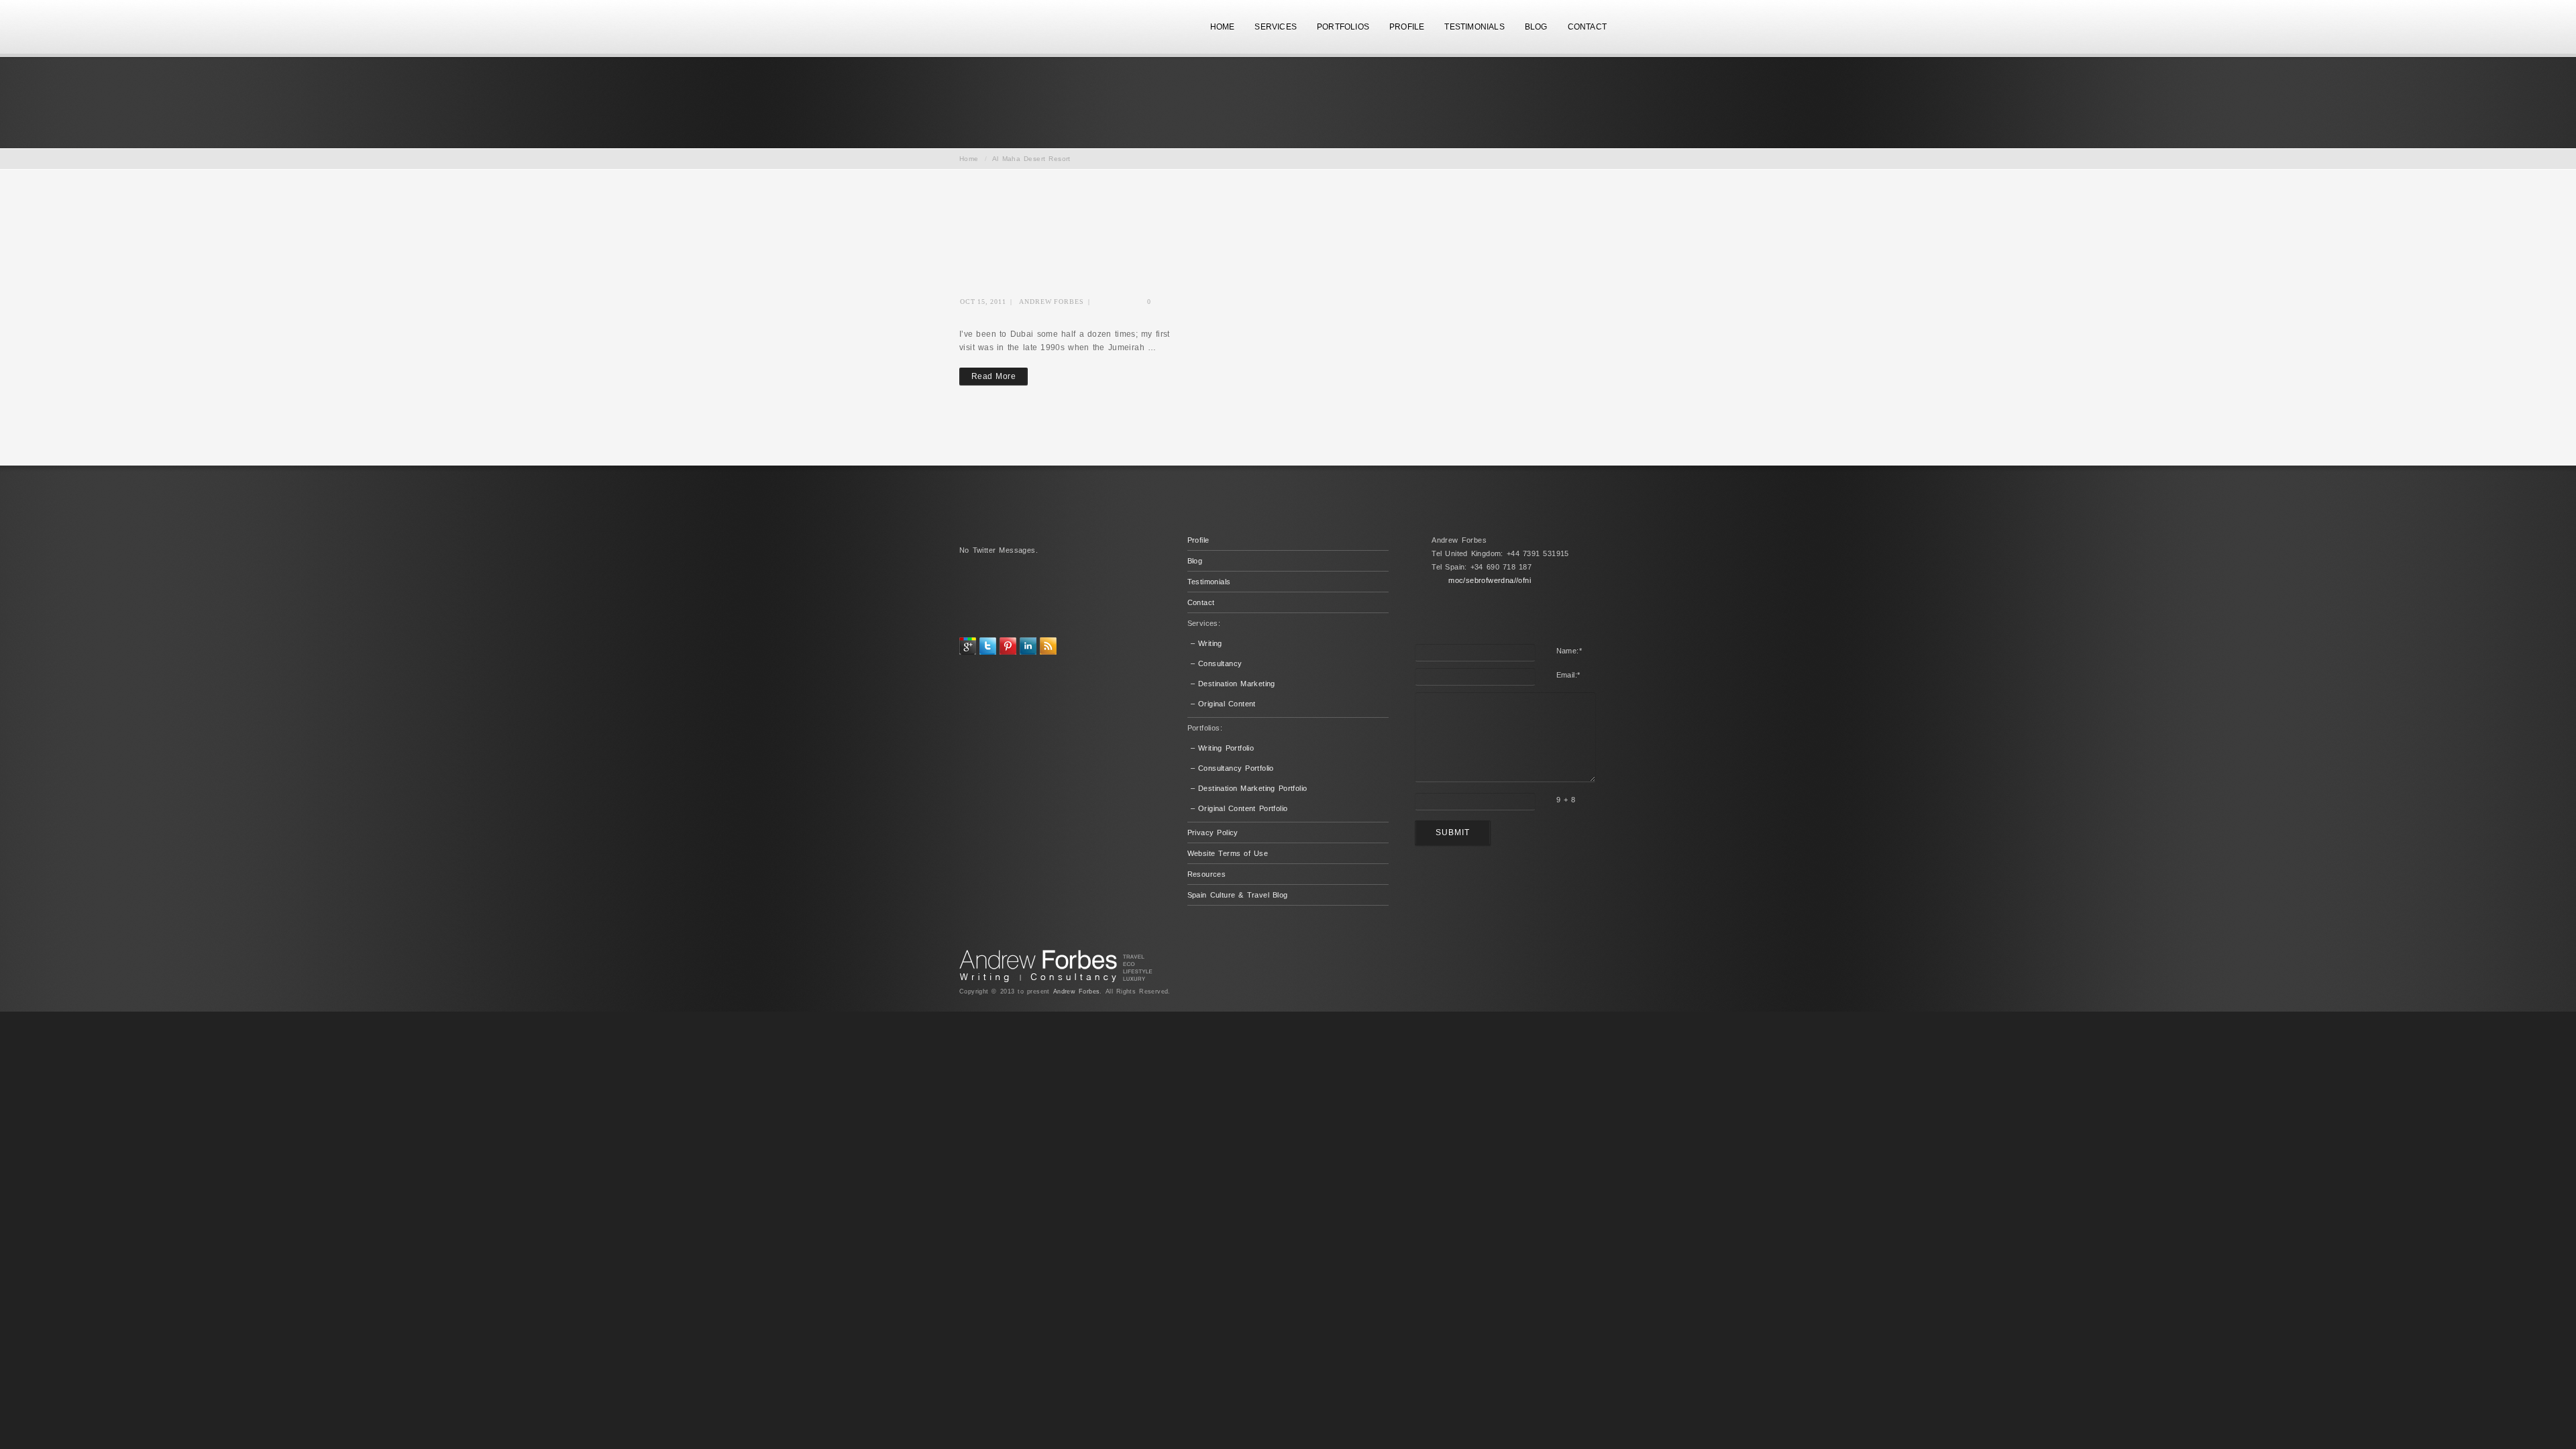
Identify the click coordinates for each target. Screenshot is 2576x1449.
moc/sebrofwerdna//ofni (1490, 580)
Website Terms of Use (1228, 853)
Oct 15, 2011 (983, 302)
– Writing (1206, 643)
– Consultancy (1217, 663)
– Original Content (1223, 704)
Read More (994, 376)
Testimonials (1209, 582)
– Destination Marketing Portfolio (1249, 788)
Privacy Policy (1213, 833)
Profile (1198, 540)
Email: (1568, 675)
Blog (1195, 561)
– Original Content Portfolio (1239, 808)
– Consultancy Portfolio (1232, 768)
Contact (1201, 602)
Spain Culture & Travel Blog (1238, 895)
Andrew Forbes (1052, 302)
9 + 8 (1566, 800)
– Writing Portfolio (1223, 748)
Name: (1569, 651)
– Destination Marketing (1233, 684)
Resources (1207, 874)
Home (969, 159)
